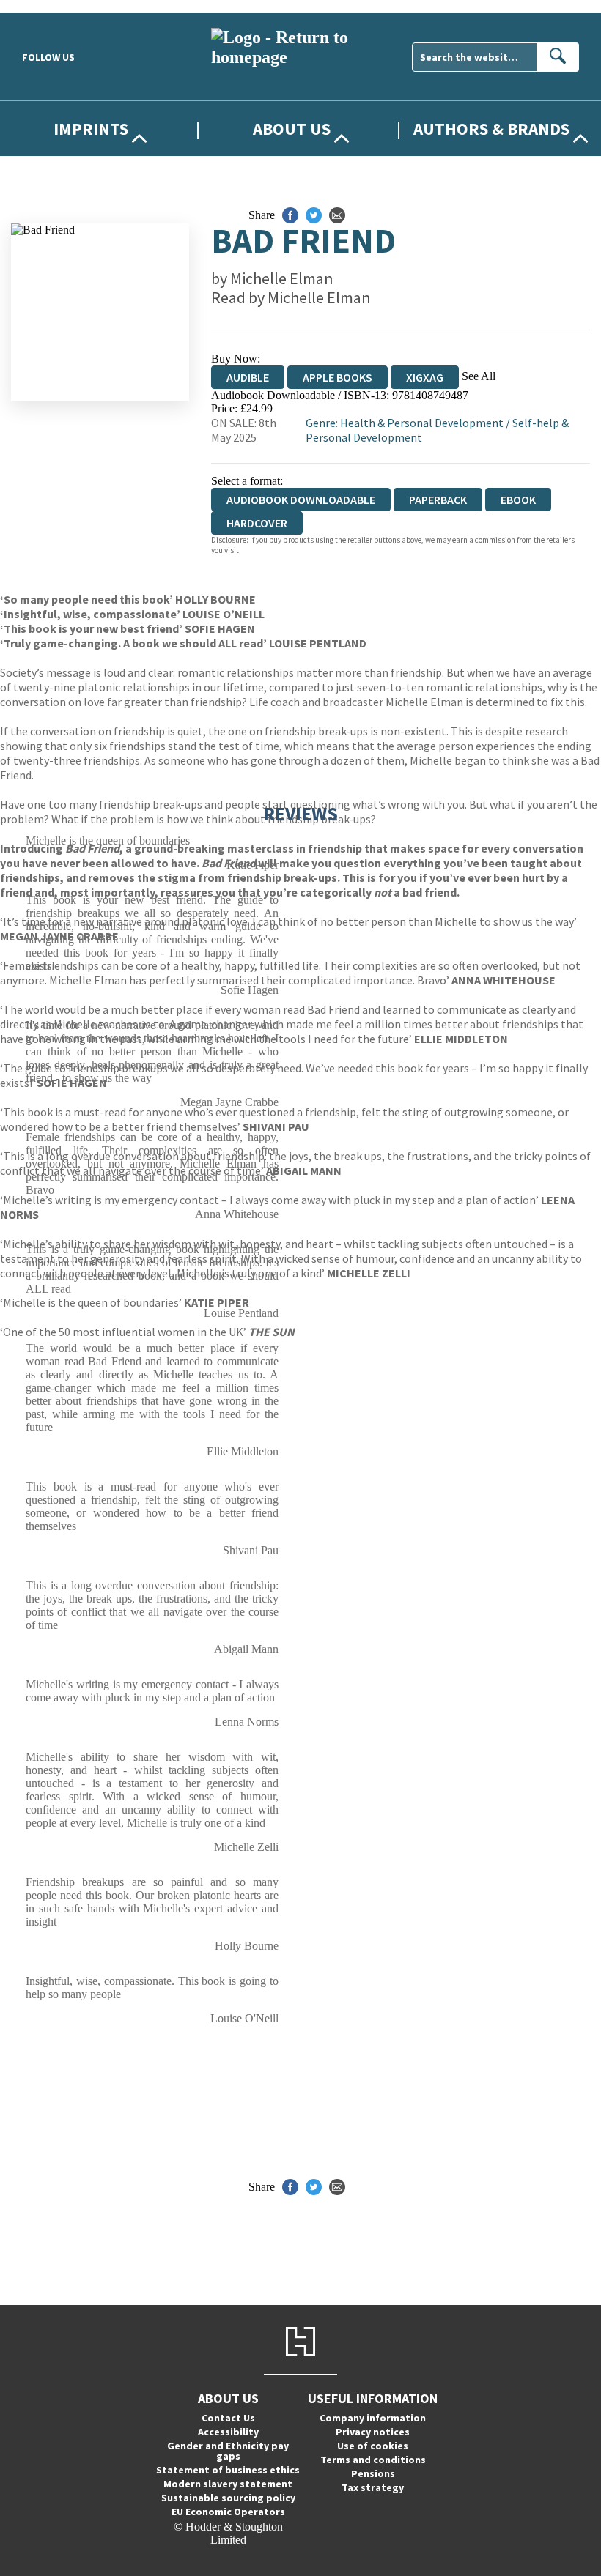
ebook (518, 500)
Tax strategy (373, 2487)
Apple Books (338, 377)
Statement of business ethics (228, 2470)
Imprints (91, 129)
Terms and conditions (373, 2460)
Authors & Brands (491, 129)
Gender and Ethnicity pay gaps (228, 2451)
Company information (373, 2418)
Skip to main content (48, 6)
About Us (292, 129)
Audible (248, 377)
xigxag (425, 377)
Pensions (373, 2473)
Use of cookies (373, 2446)
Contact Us (228, 2418)
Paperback (438, 500)
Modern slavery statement (228, 2484)
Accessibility (228, 2432)
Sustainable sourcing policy (228, 2498)
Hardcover (257, 523)
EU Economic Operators (228, 2512)
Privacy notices (373, 2432)
